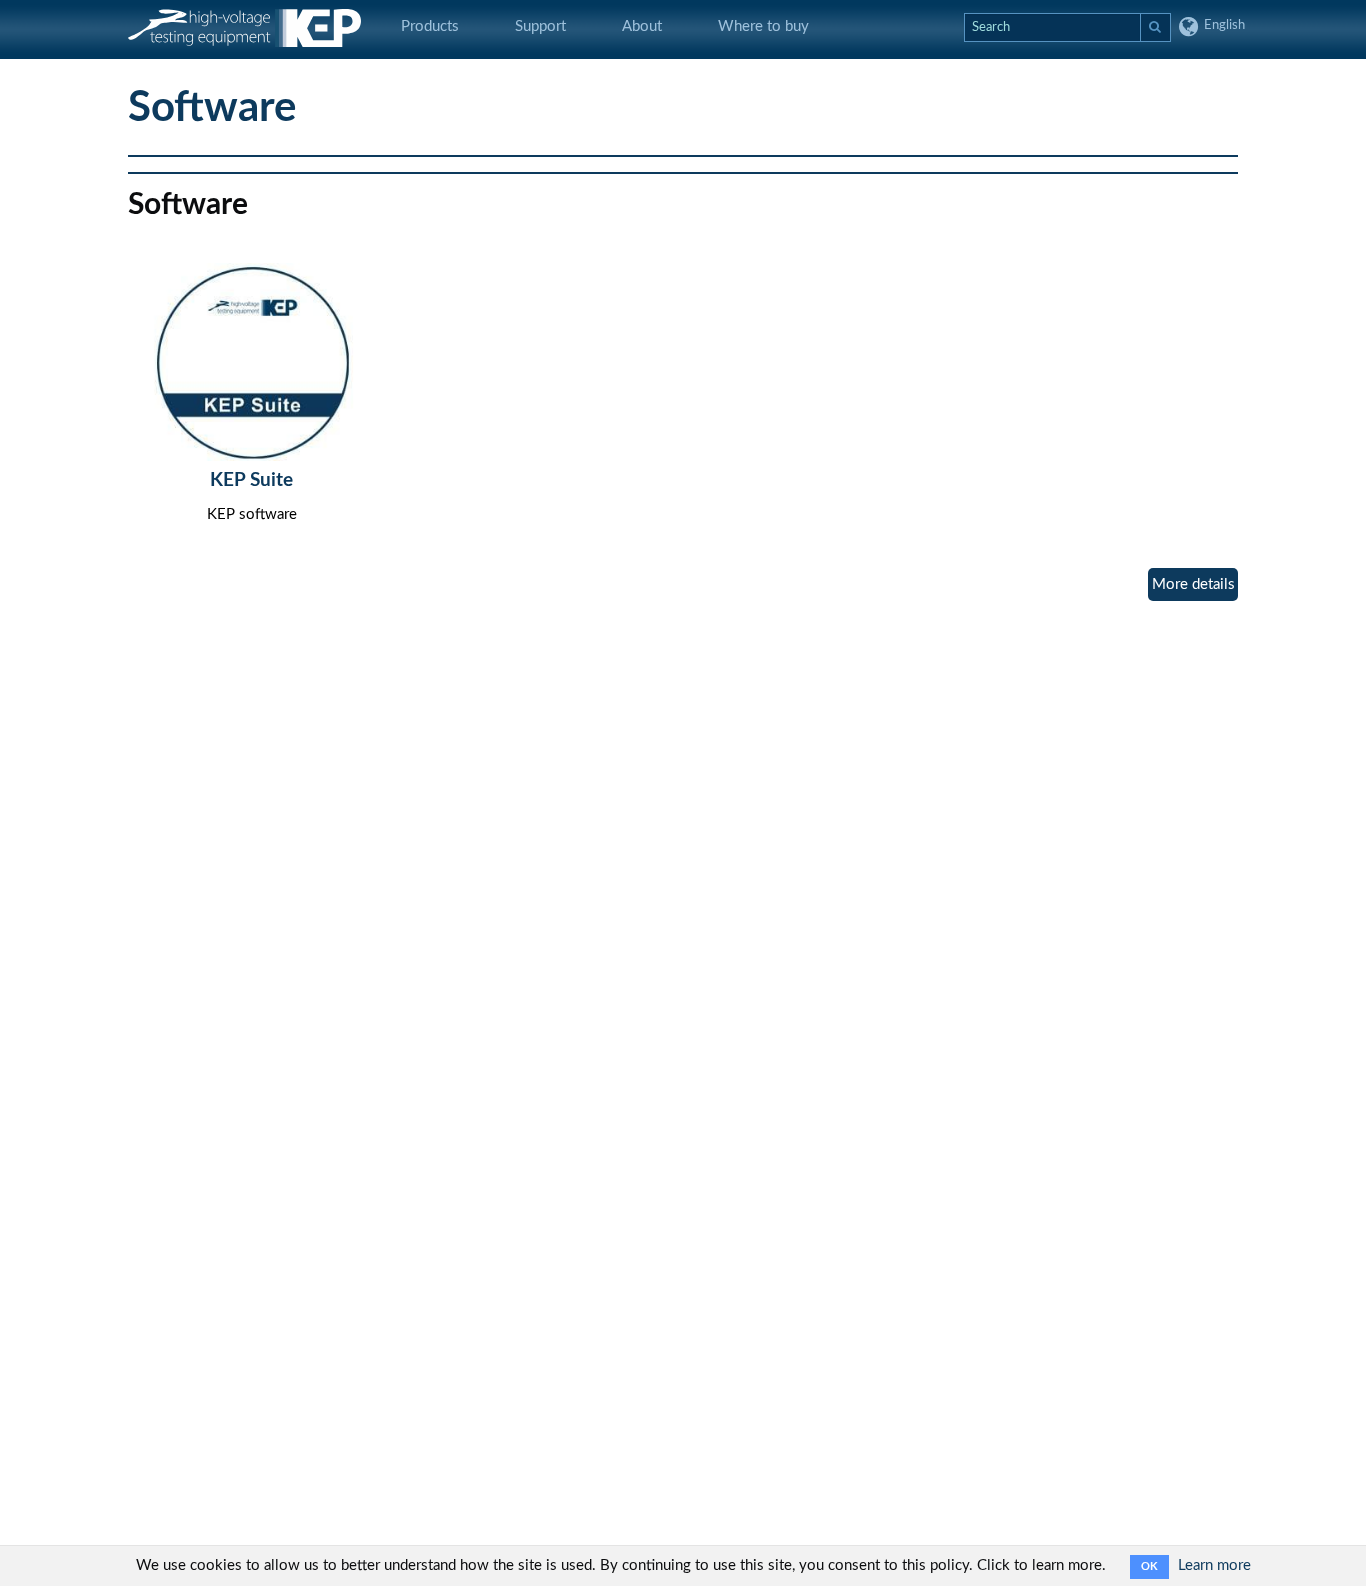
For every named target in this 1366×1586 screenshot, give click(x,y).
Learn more (1214, 1565)
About (642, 26)
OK (1149, 1566)
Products (430, 26)
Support (540, 26)
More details (1193, 584)
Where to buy (763, 26)
